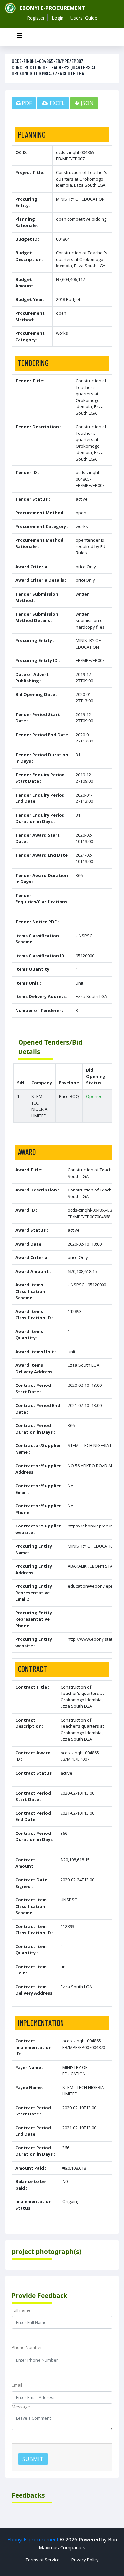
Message (21, 2407)
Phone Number (27, 2347)
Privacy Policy (85, 2560)
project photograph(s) (47, 2251)
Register (36, 18)
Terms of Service (43, 2560)
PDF (26, 103)
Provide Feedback (40, 2296)
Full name (21, 2310)
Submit (33, 2459)
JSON (86, 103)
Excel (57, 103)
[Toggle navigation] (19, 37)
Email (17, 2385)
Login (58, 18)
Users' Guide (84, 18)
